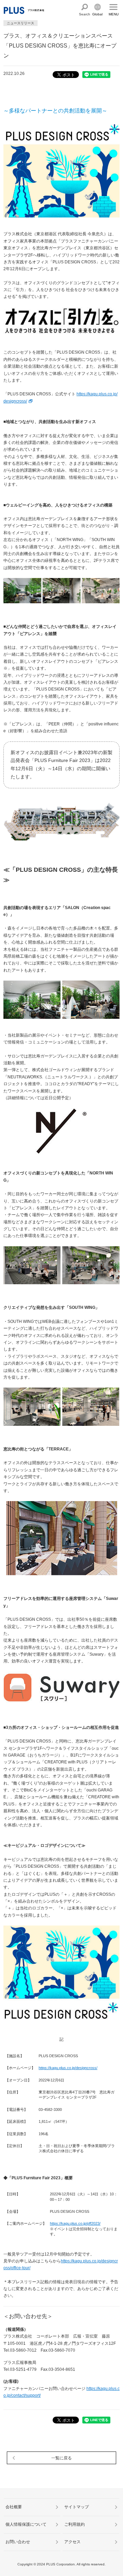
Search (85, 14)
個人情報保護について (26, 2524)
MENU (114, 14)
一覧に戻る (61, 2458)
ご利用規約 (74, 2524)
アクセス (72, 2542)
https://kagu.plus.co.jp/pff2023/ (75, 2223)
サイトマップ (77, 2507)
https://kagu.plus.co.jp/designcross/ (68, 2068)
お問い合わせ (18, 2542)
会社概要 (14, 2507)
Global (97, 14)
